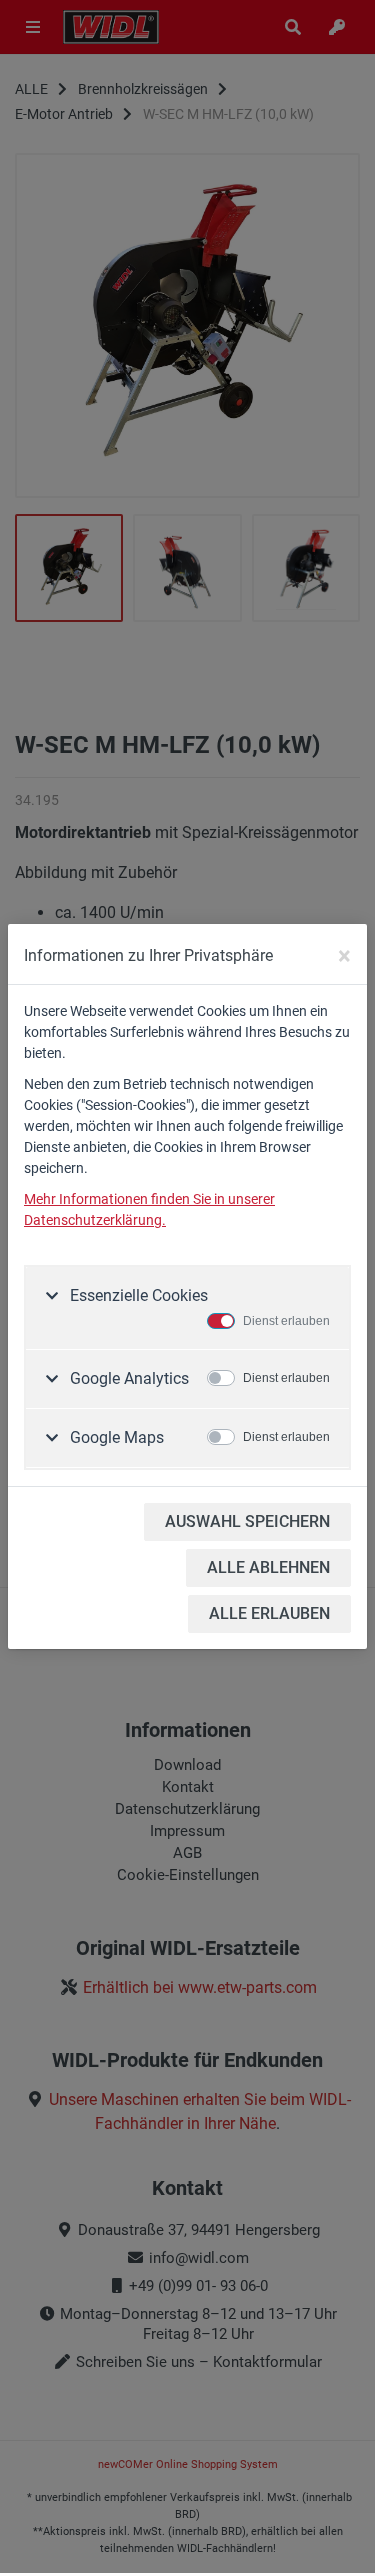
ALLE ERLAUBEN (269, 1613)
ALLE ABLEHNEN (268, 1567)
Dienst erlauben (286, 1321)
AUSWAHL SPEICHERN (247, 1521)
